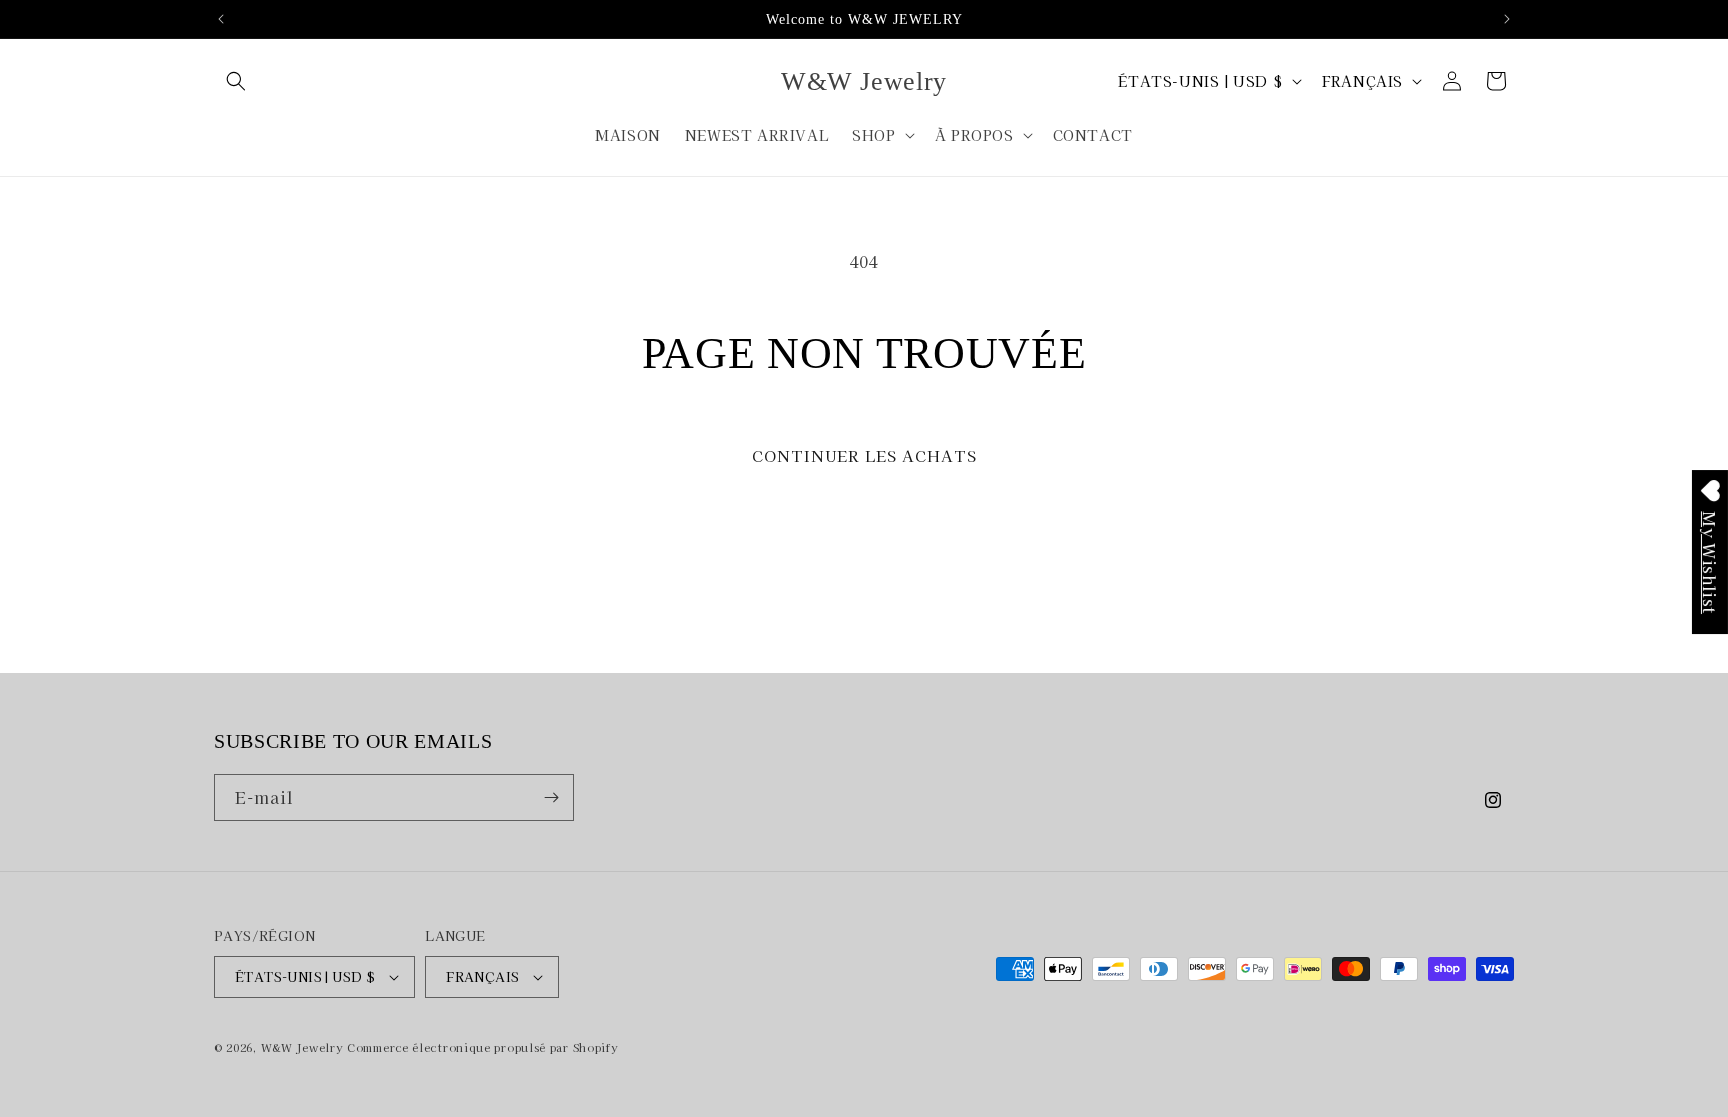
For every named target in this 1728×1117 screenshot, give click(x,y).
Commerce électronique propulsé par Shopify (482, 1047)
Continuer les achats (864, 455)
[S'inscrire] (551, 797)
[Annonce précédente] (221, 19)
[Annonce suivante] (1507, 19)
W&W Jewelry (302, 1047)
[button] (236, 81)
